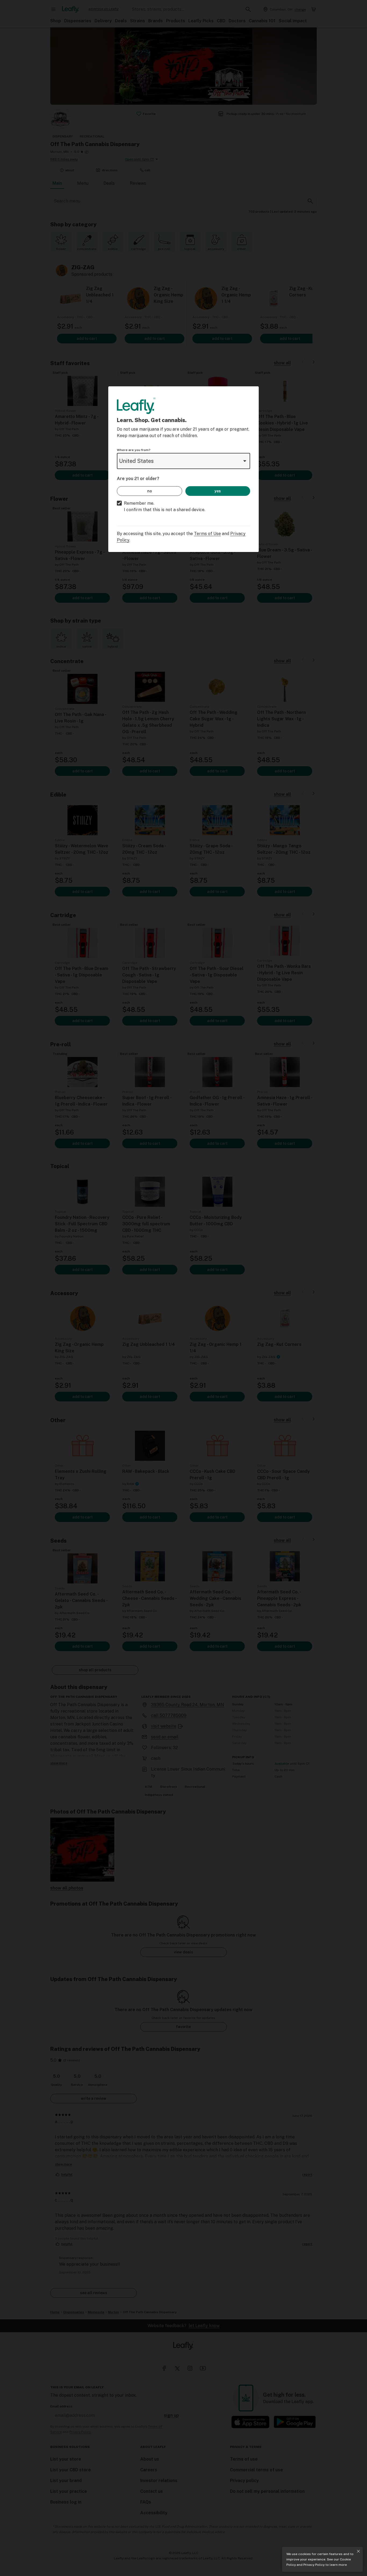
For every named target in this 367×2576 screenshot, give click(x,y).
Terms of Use (207, 534)
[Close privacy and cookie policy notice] (358, 2551)
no (150, 491)
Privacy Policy (314, 2565)
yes (218, 491)
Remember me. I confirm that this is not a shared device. (165, 506)
